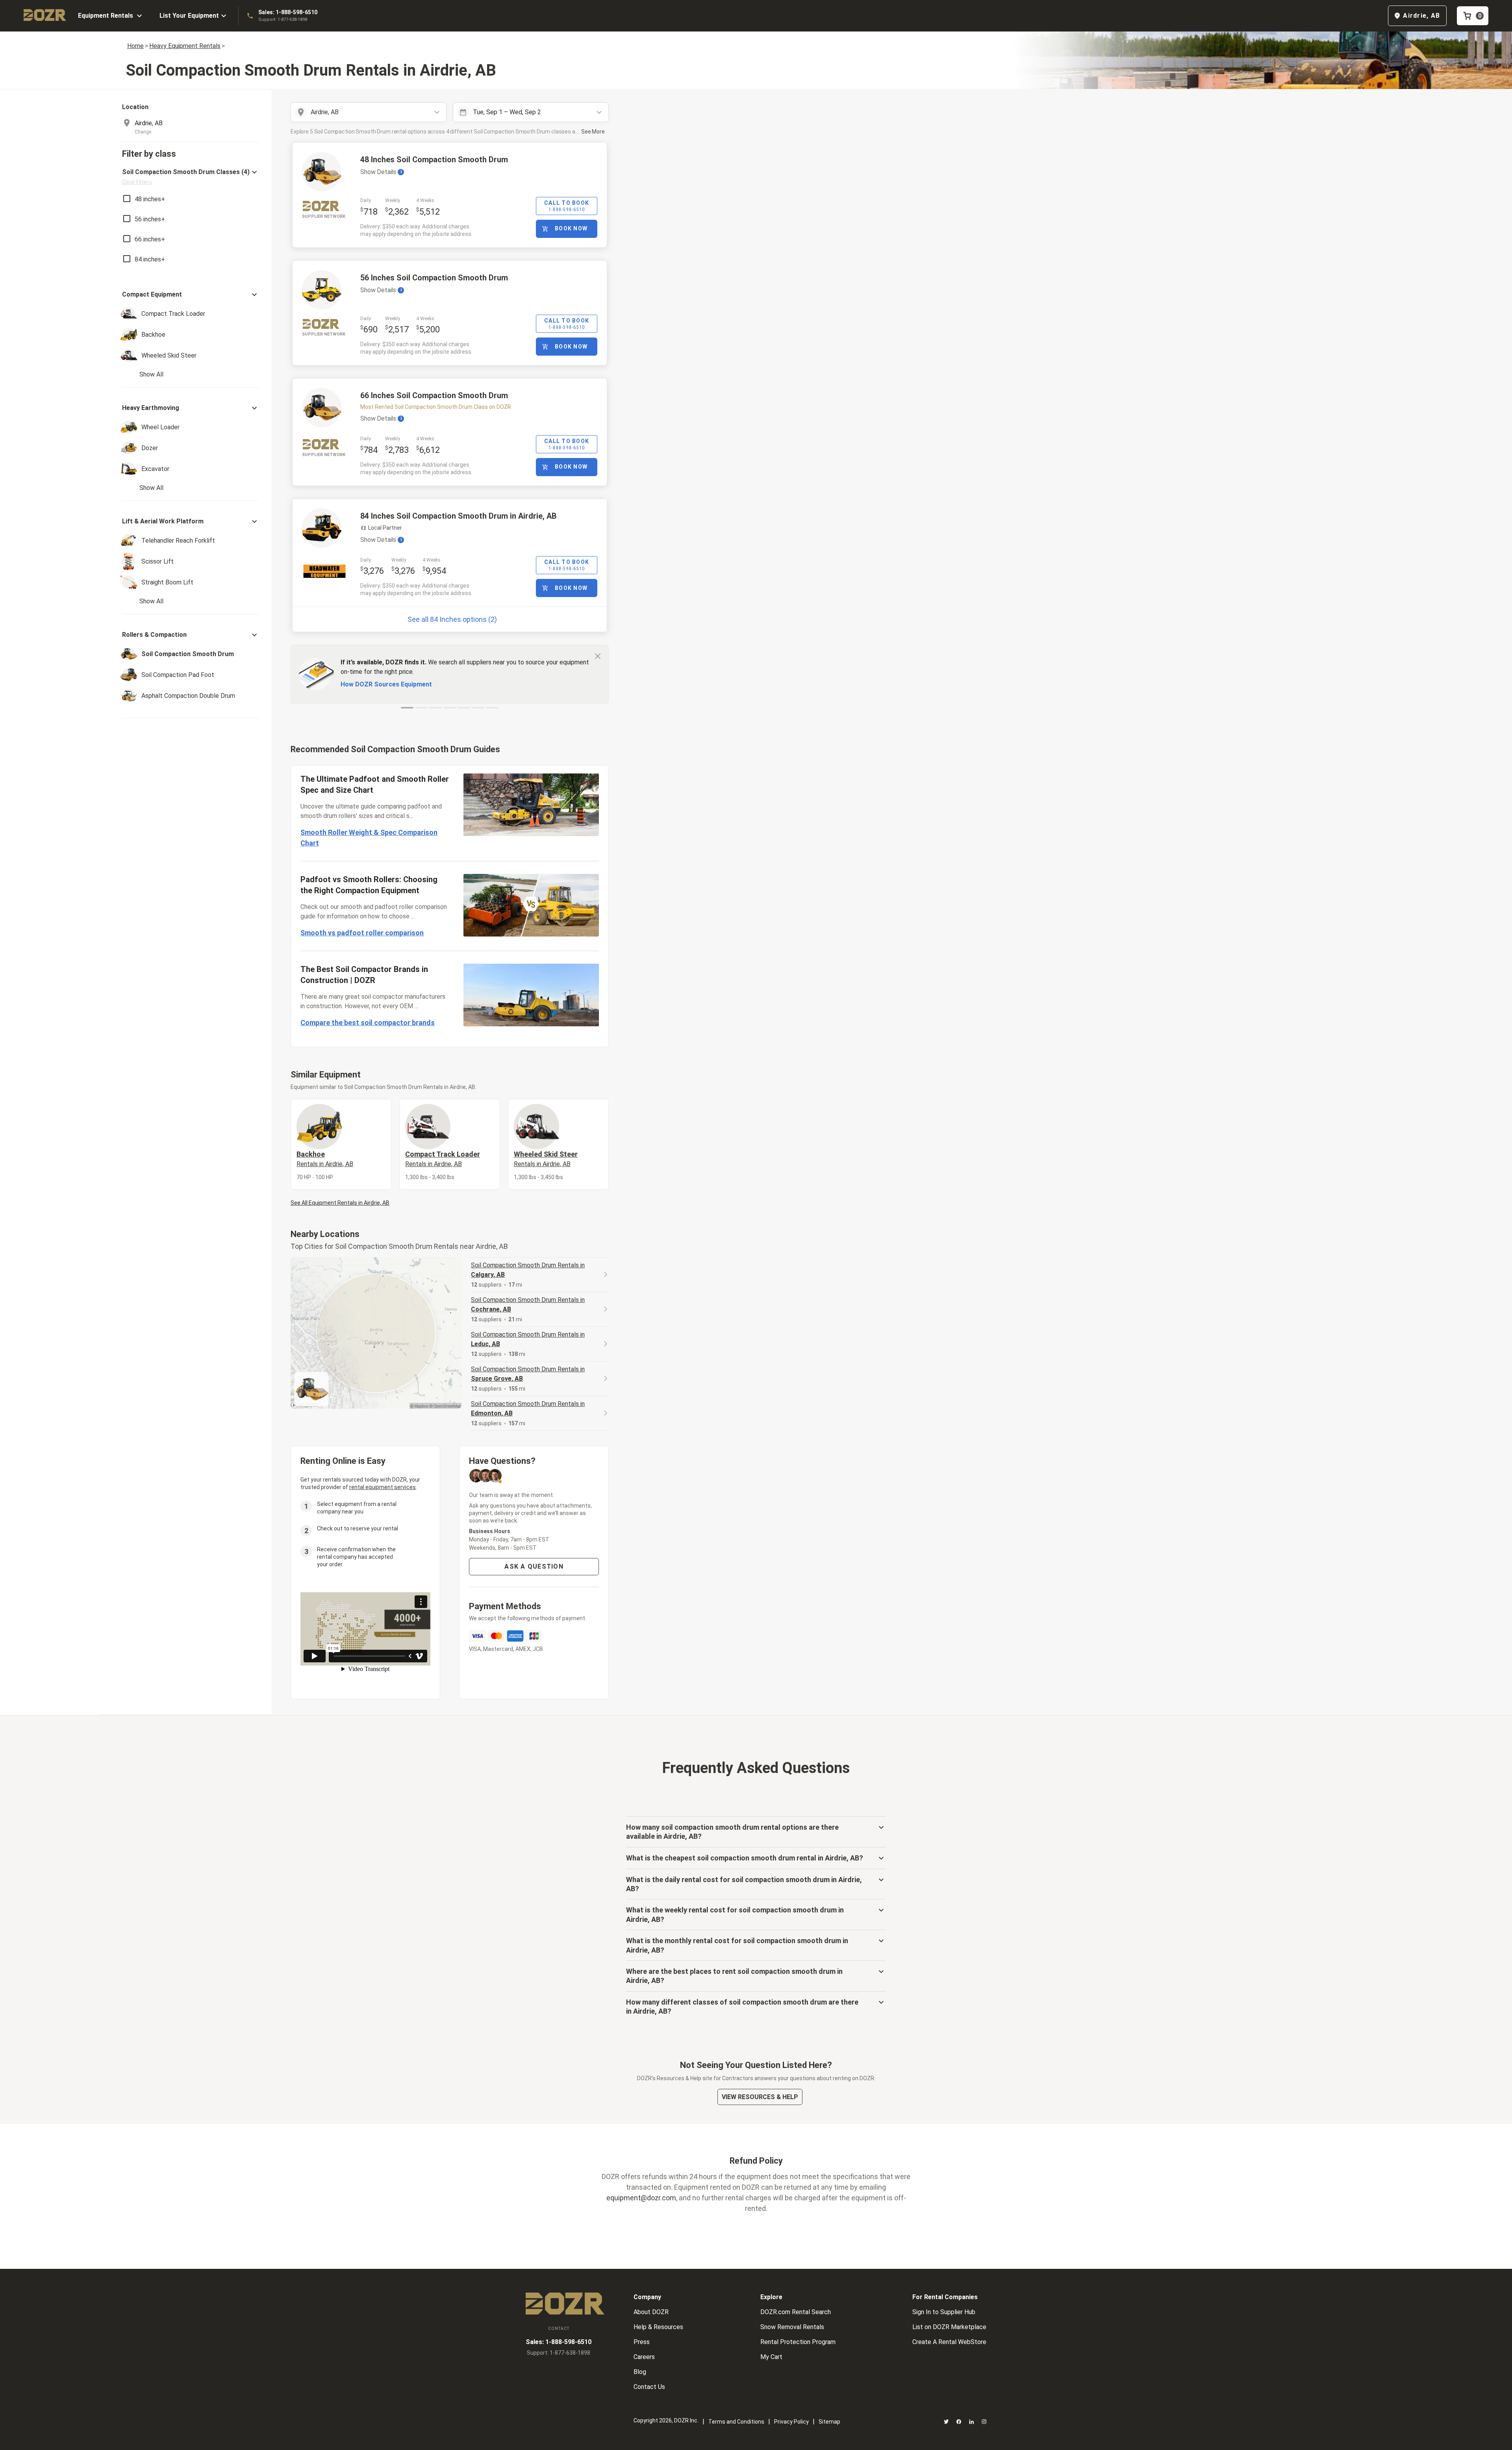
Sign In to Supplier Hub (944, 2312)
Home (135, 46)
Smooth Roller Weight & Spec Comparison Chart (369, 838)
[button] (191, 177)
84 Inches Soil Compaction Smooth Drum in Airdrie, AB (459, 516)
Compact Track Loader (443, 1159)
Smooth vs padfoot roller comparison (362, 933)
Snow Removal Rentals (792, 2327)
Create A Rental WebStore (949, 2342)
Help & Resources (658, 2327)
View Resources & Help (760, 2097)
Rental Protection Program (798, 2342)
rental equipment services (383, 1487)
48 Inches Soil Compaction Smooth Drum (434, 160)
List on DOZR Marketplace (949, 2327)
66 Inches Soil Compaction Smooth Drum (434, 395)
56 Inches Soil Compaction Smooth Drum (434, 278)
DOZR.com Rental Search (796, 2312)
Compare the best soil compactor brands (368, 1023)
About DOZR (651, 2312)
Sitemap (829, 2422)
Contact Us (649, 2387)
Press (642, 2342)
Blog (640, 2372)
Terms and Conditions (736, 2422)
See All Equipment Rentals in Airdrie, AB (340, 1203)
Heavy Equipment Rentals (185, 46)
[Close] (598, 656)
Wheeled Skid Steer (546, 1159)
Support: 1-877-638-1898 (283, 19)
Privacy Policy (791, 2422)
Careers (644, 2357)
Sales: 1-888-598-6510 (288, 12)
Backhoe (325, 1159)
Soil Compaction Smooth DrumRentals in (528, 1270)
